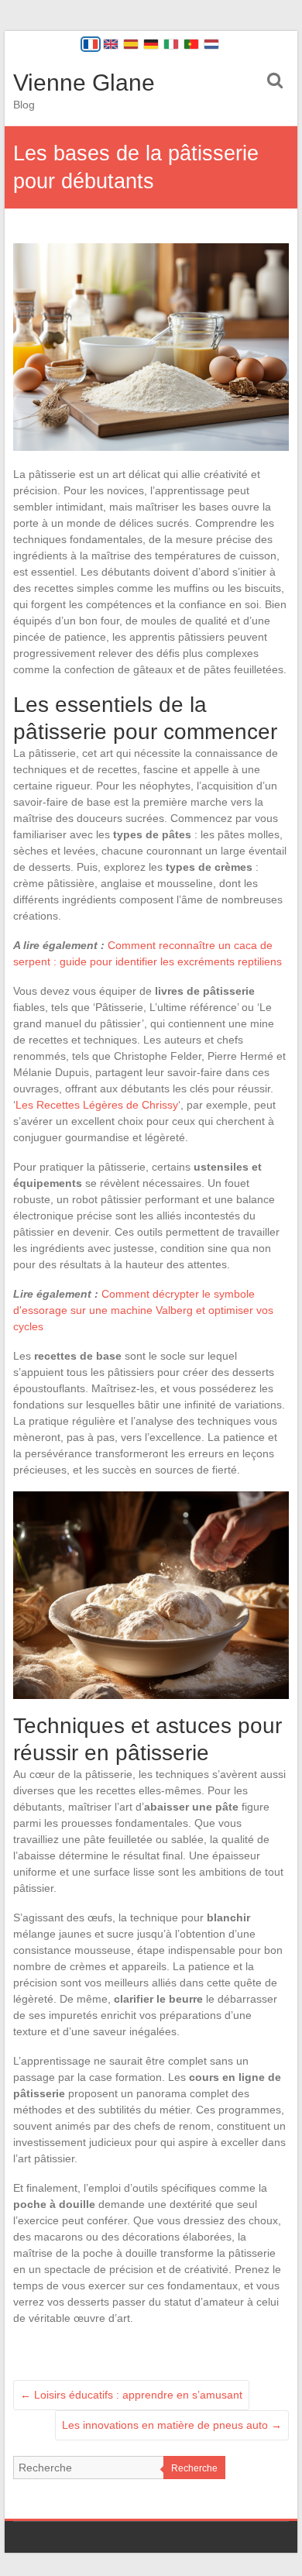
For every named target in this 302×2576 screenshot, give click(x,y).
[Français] (91, 44)
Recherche (194, 2468)
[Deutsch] (151, 44)
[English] (111, 44)
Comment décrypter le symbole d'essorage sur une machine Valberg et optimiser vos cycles (143, 1310)
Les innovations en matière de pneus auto (172, 2425)
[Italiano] (171, 44)
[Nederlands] (211, 44)
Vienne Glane (84, 83)
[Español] (131, 44)
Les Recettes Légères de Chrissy (97, 1105)
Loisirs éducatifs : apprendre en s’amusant (131, 2395)
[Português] (191, 44)
